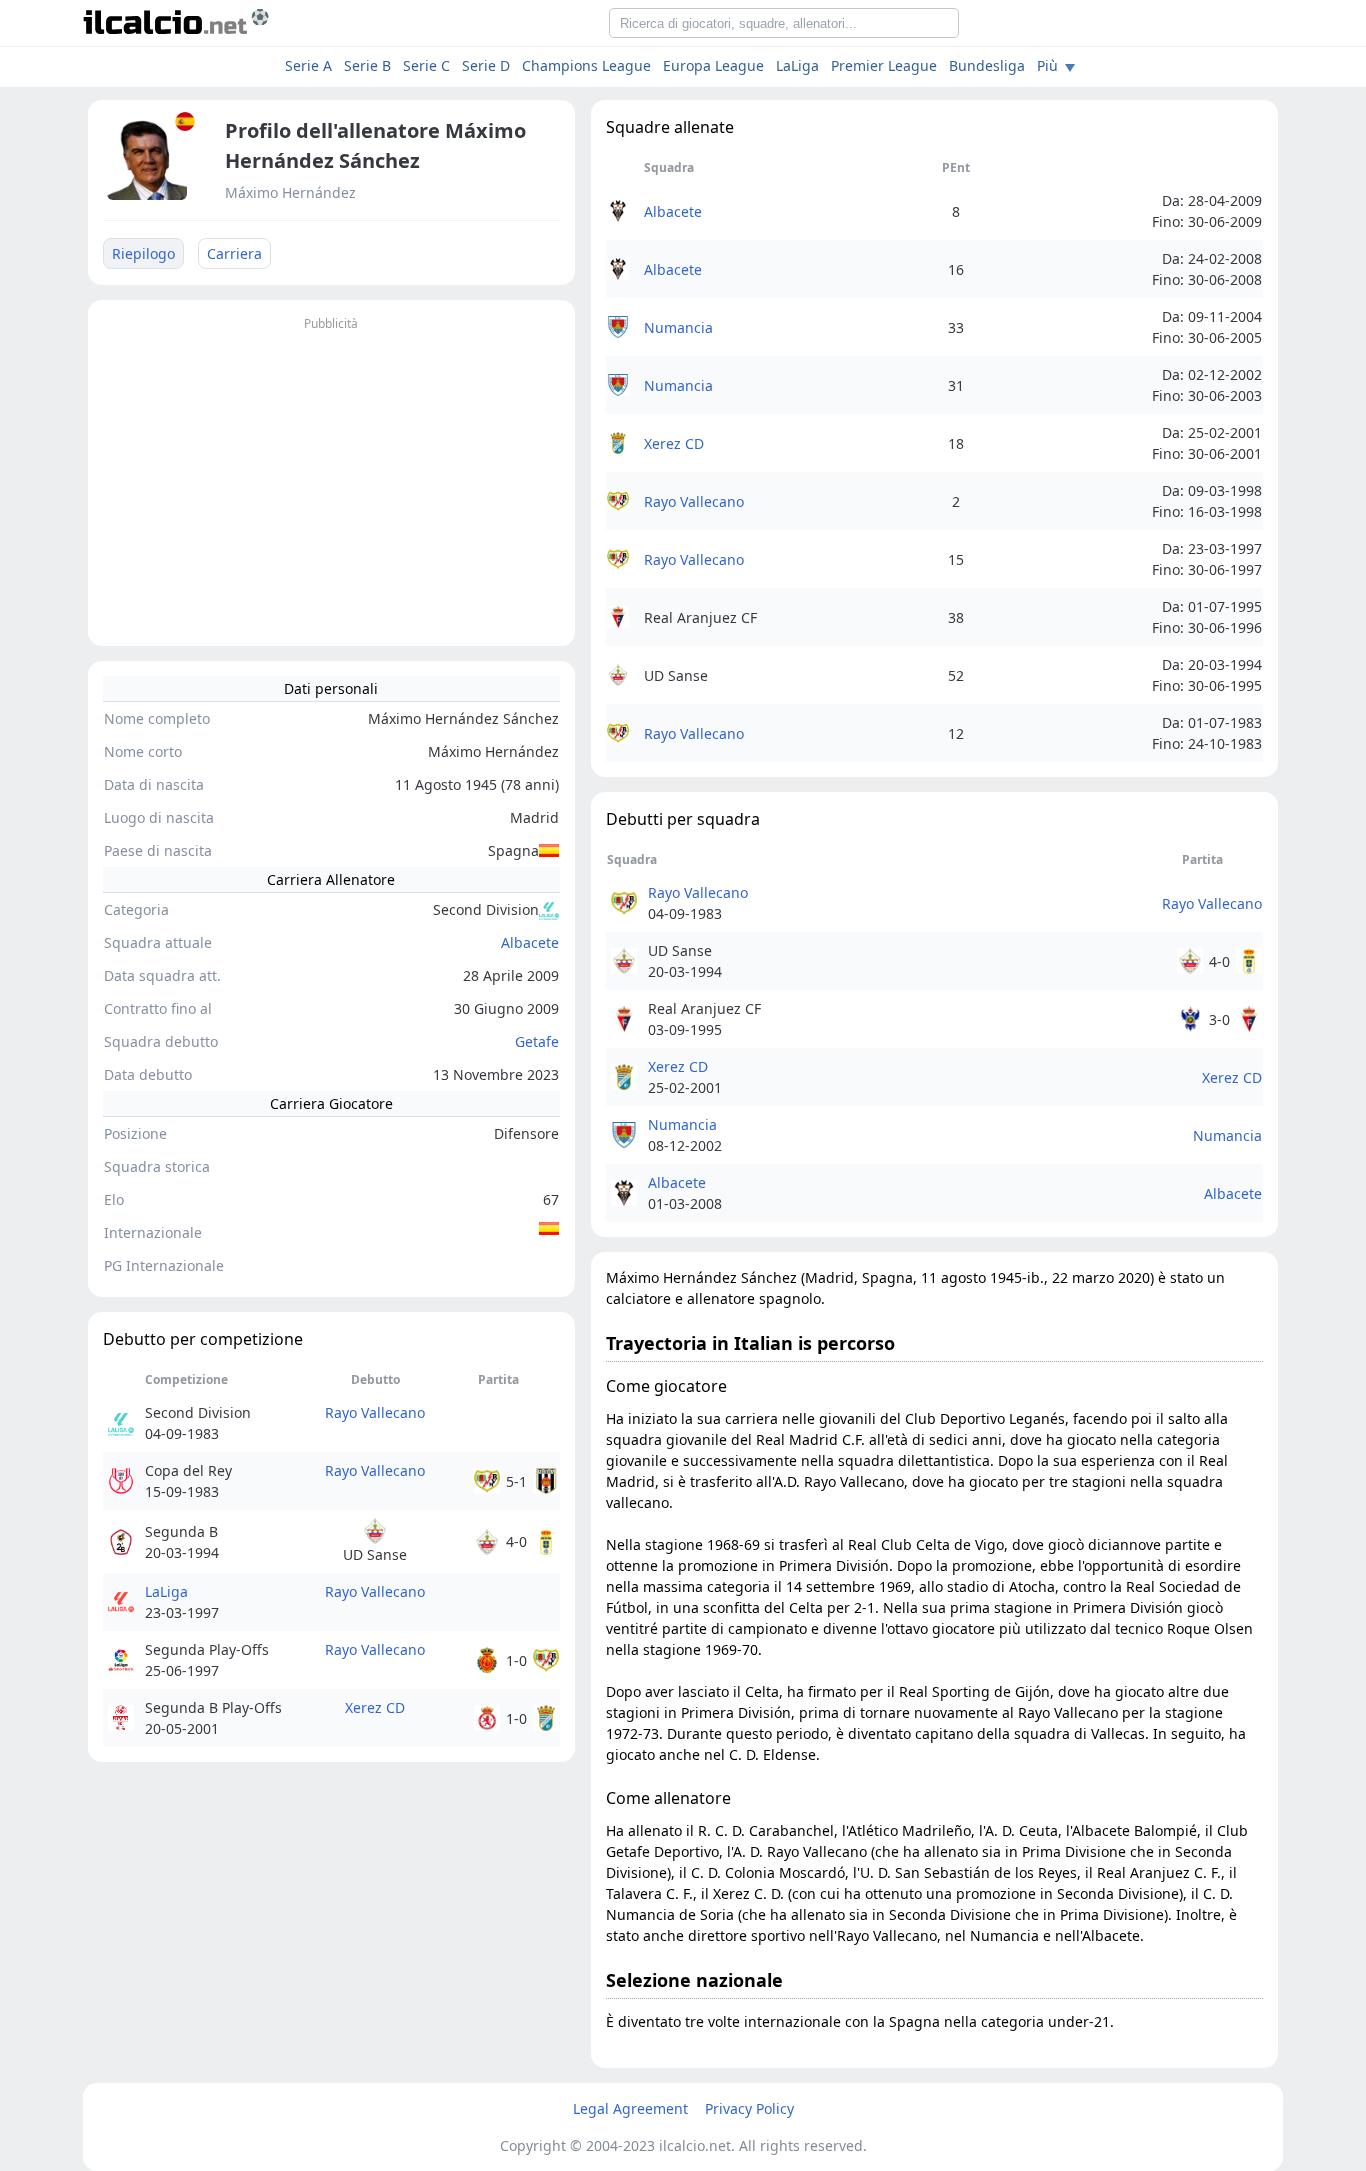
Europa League (713, 65)
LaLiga (797, 65)
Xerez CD (375, 1707)
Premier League (884, 65)
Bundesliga (987, 65)
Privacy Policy (749, 2108)
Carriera (234, 253)
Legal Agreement (630, 2108)
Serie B (367, 65)
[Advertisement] (331, 476)
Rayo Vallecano (375, 1412)
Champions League (586, 65)
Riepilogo (143, 253)
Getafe (537, 1041)
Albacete (530, 942)
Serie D (486, 65)
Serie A (308, 65)
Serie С (426, 65)
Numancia (678, 327)
